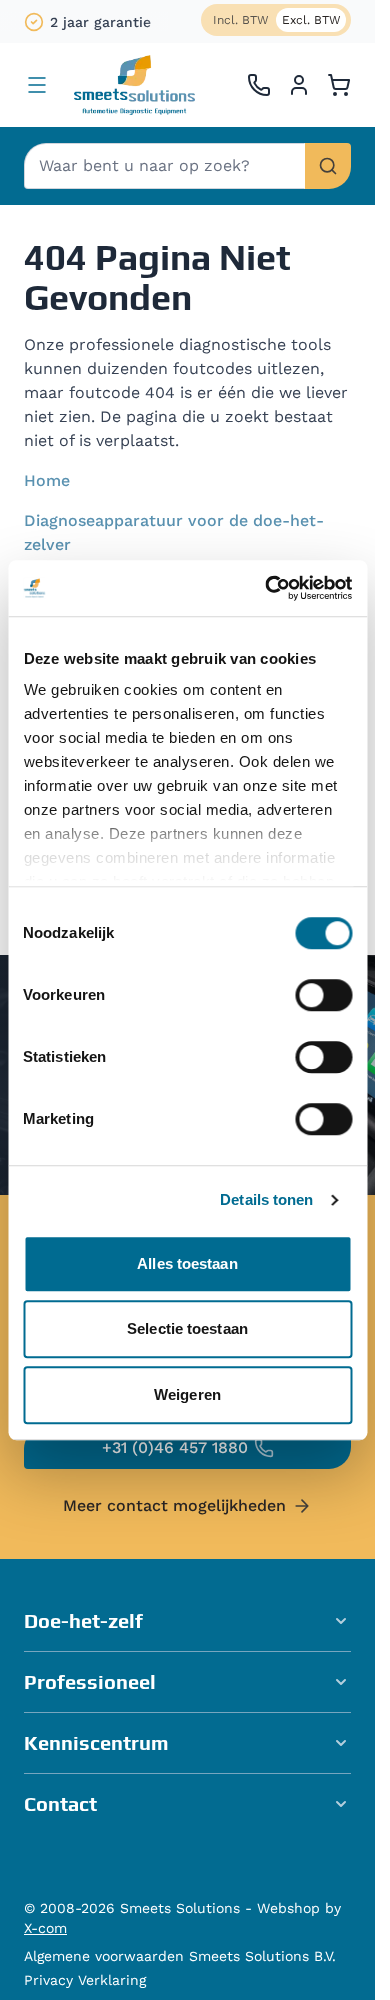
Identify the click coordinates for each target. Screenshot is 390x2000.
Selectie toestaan (187, 1328)
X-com (45, 1928)
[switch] (323, 995)
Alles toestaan (187, 1263)
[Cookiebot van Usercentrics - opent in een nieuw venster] (267, 588)
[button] (187, 1621)
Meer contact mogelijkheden (174, 1505)
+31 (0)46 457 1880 (175, 1447)
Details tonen (266, 1199)
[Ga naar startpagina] (134, 85)
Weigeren (187, 1394)
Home (47, 480)
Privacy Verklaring (85, 1980)
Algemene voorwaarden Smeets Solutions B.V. (180, 1956)
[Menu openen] (37, 85)
